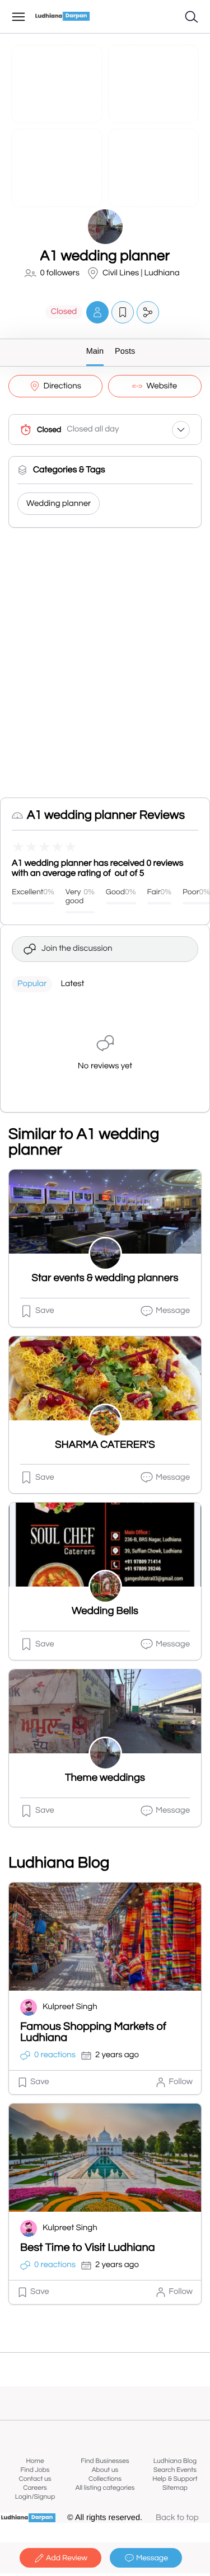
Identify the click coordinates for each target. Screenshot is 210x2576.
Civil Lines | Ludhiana (141, 273)
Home (35, 2461)
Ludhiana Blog (175, 2461)
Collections (105, 2479)
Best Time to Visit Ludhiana (88, 2248)
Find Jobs (35, 2470)
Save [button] (45, 1311)
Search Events (175, 2470)
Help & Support (175, 2479)
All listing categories (105, 2488)
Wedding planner (59, 504)
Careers (35, 2488)
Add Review (67, 2558)
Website (162, 386)
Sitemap (175, 2488)
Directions (62, 386)
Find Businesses (105, 2461)
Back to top (177, 2518)
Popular (32, 984)
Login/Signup (35, 2497)
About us (105, 2470)
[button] (97, 312)
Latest (72, 984)
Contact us (35, 2479)
